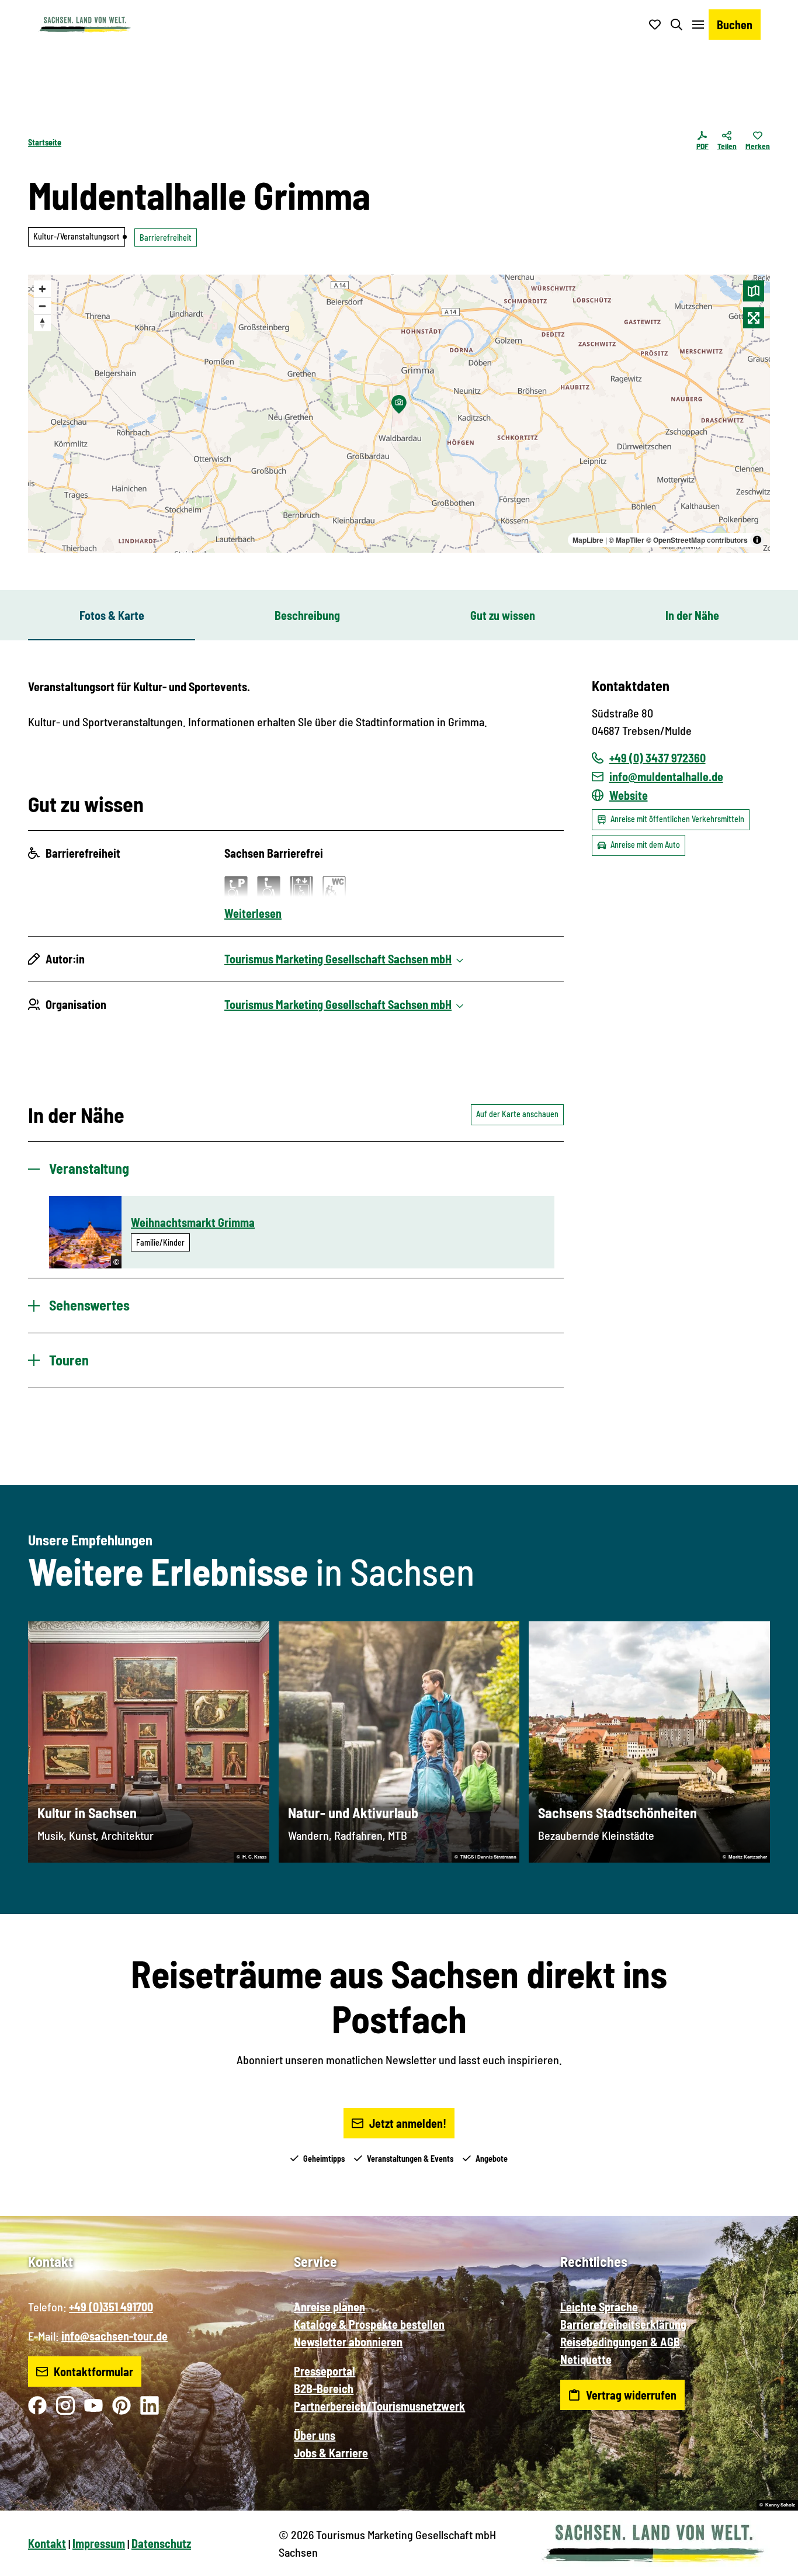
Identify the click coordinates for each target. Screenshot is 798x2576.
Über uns (315, 2435)
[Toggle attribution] (757, 540)
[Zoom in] (42, 289)
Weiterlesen (253, 913)
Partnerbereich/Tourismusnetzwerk (379, 2406)
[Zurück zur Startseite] (85, 25)
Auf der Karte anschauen (517, 1114)
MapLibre (588, 540)
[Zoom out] (42, 306)
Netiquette (586, 2359)
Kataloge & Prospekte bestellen (369, 2324)
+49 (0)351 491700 (111, 2307)
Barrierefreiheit (166, 238)
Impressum (99, 2543)
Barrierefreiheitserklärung (623, 2324)
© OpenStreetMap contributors (697, 540)
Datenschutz (161, 2543)
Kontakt (47, 2543)
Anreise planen (329, 2307)
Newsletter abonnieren (348, 2342)
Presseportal (325, 2371)
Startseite (45, 142)
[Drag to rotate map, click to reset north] (42, 323)
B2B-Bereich (324, 2388)
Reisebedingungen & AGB (620, 2342)
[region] (399, 414)
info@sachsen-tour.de (115, 2336)
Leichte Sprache (599, 2307)
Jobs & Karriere (331, 2453)
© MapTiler (627, 540)
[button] (770, 2562)
